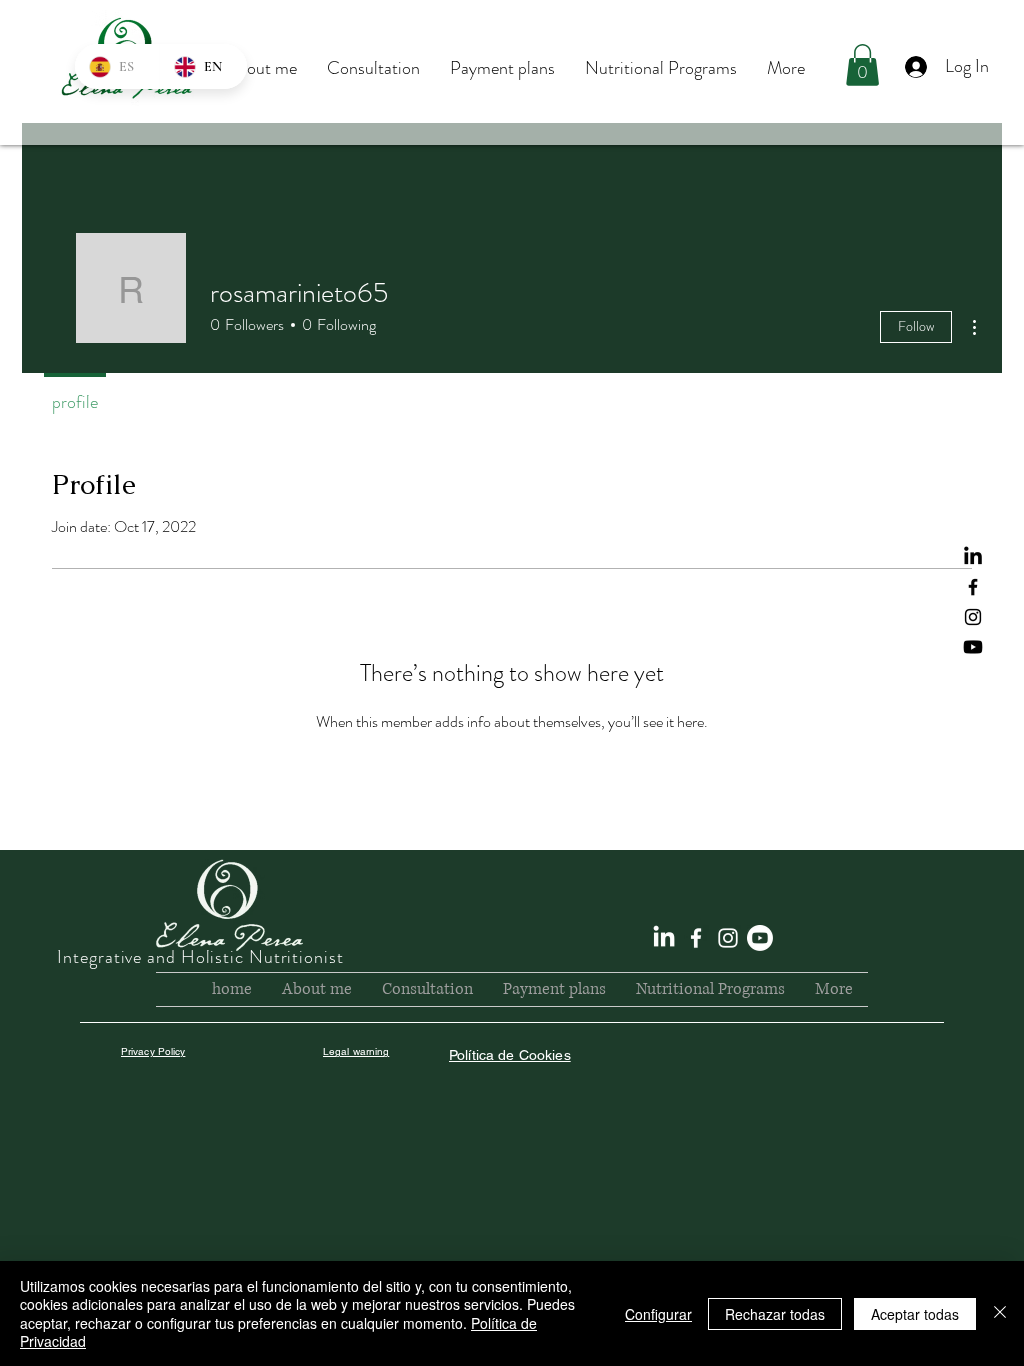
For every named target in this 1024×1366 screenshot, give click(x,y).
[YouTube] (973, 647)
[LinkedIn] (973, 557)
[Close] (1000, 1313)
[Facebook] (973, 587)
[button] (862, 65)
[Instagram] (973, 617)
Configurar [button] (658, 1314)
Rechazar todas (775, 1314)
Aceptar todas (915, 1314)
